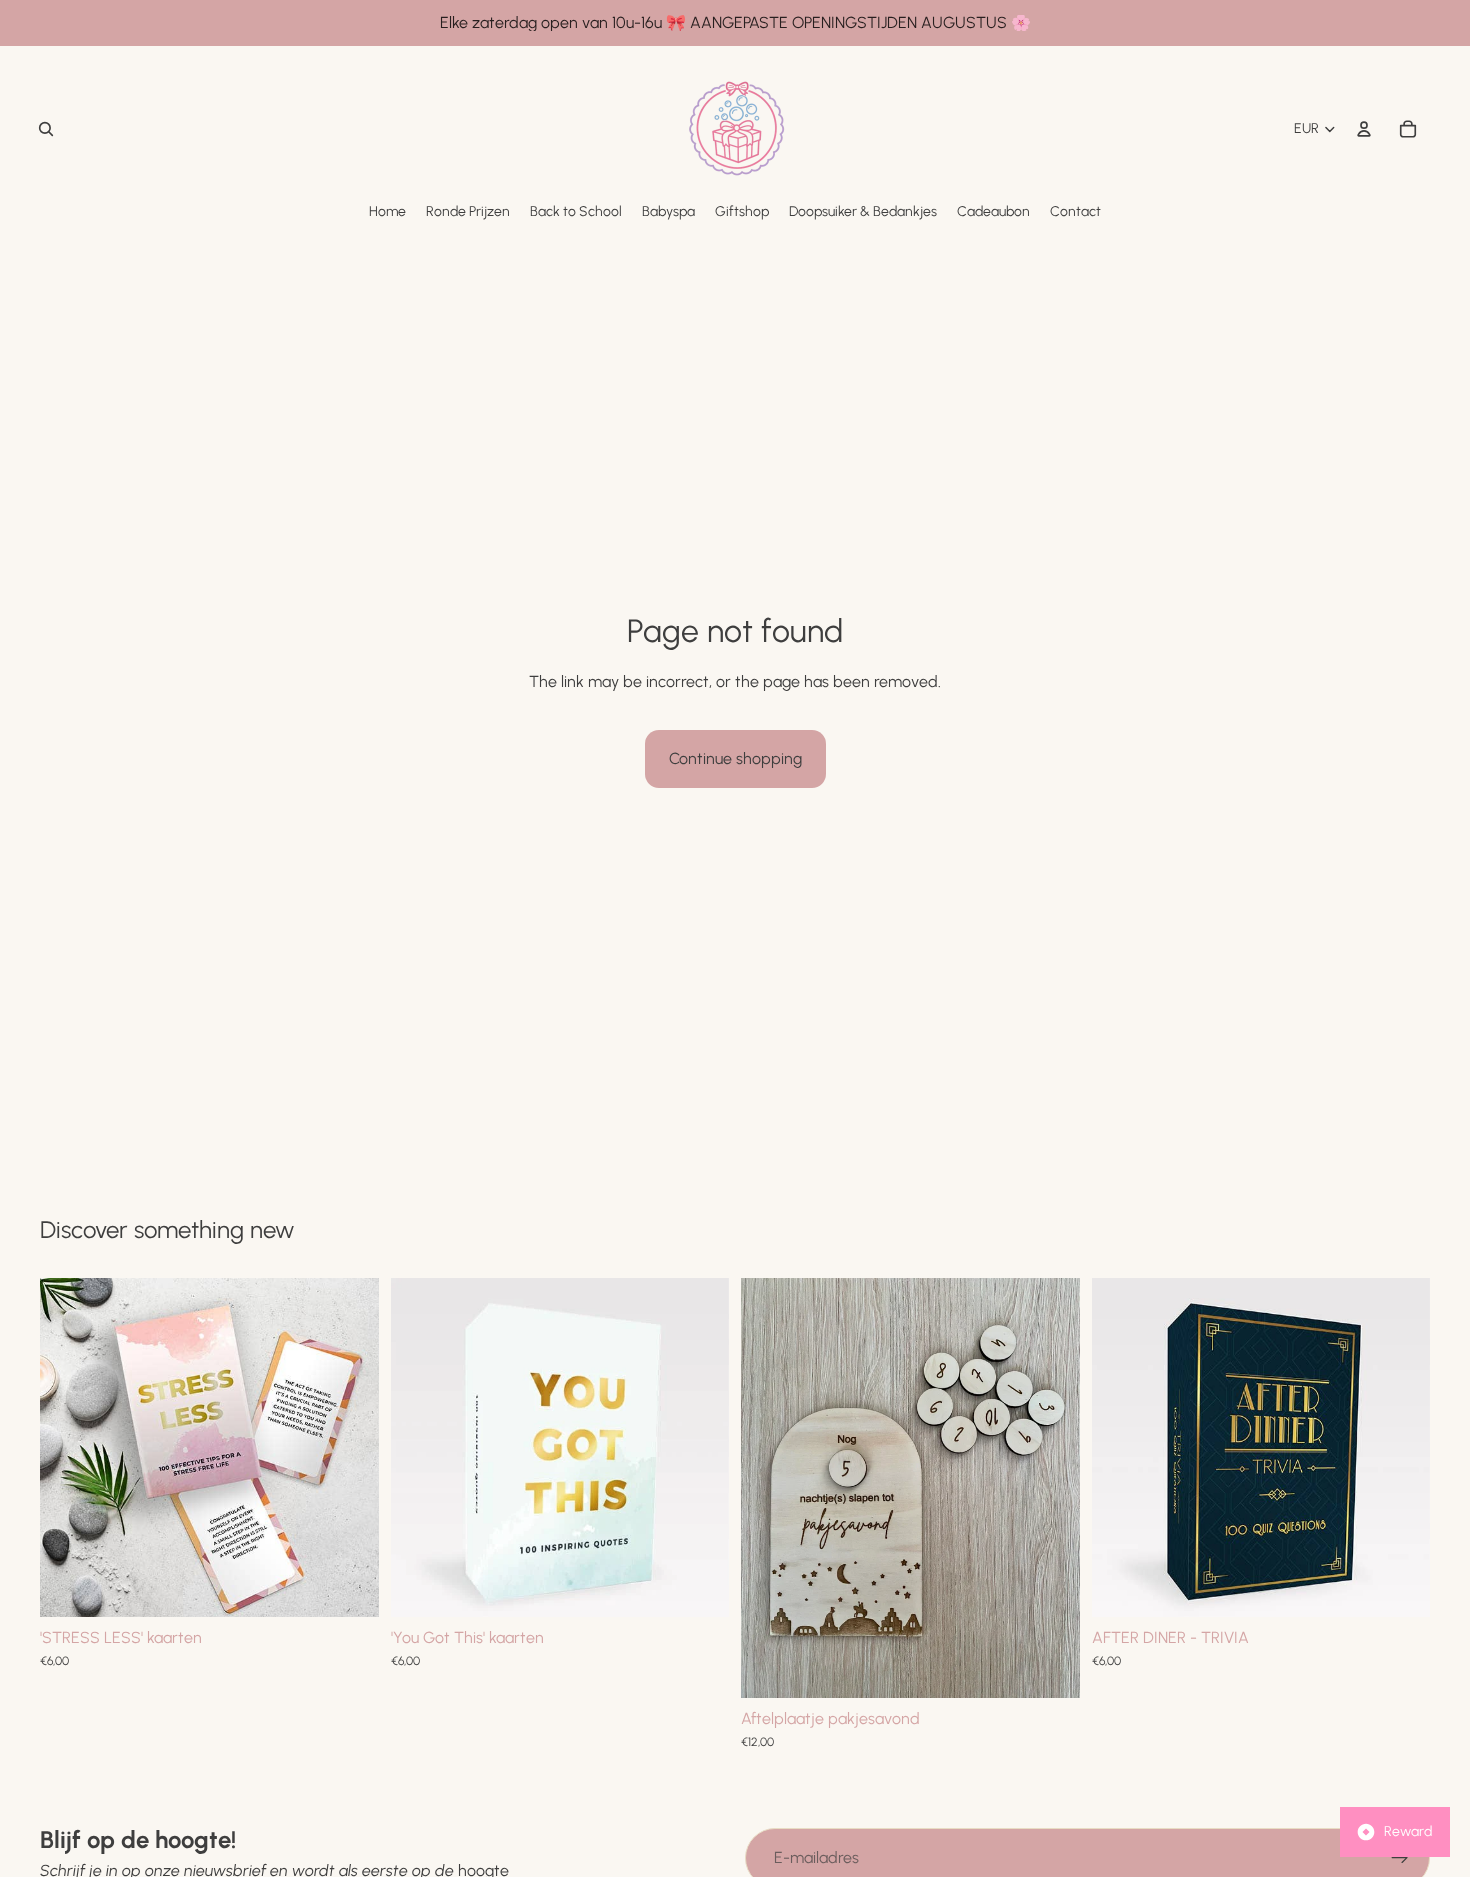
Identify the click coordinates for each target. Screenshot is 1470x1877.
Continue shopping (735, 758)
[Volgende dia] (349, 1447)
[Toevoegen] (348, 1586)
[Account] (1364, 129)
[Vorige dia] (70, 1447)
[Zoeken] (46, 129)
